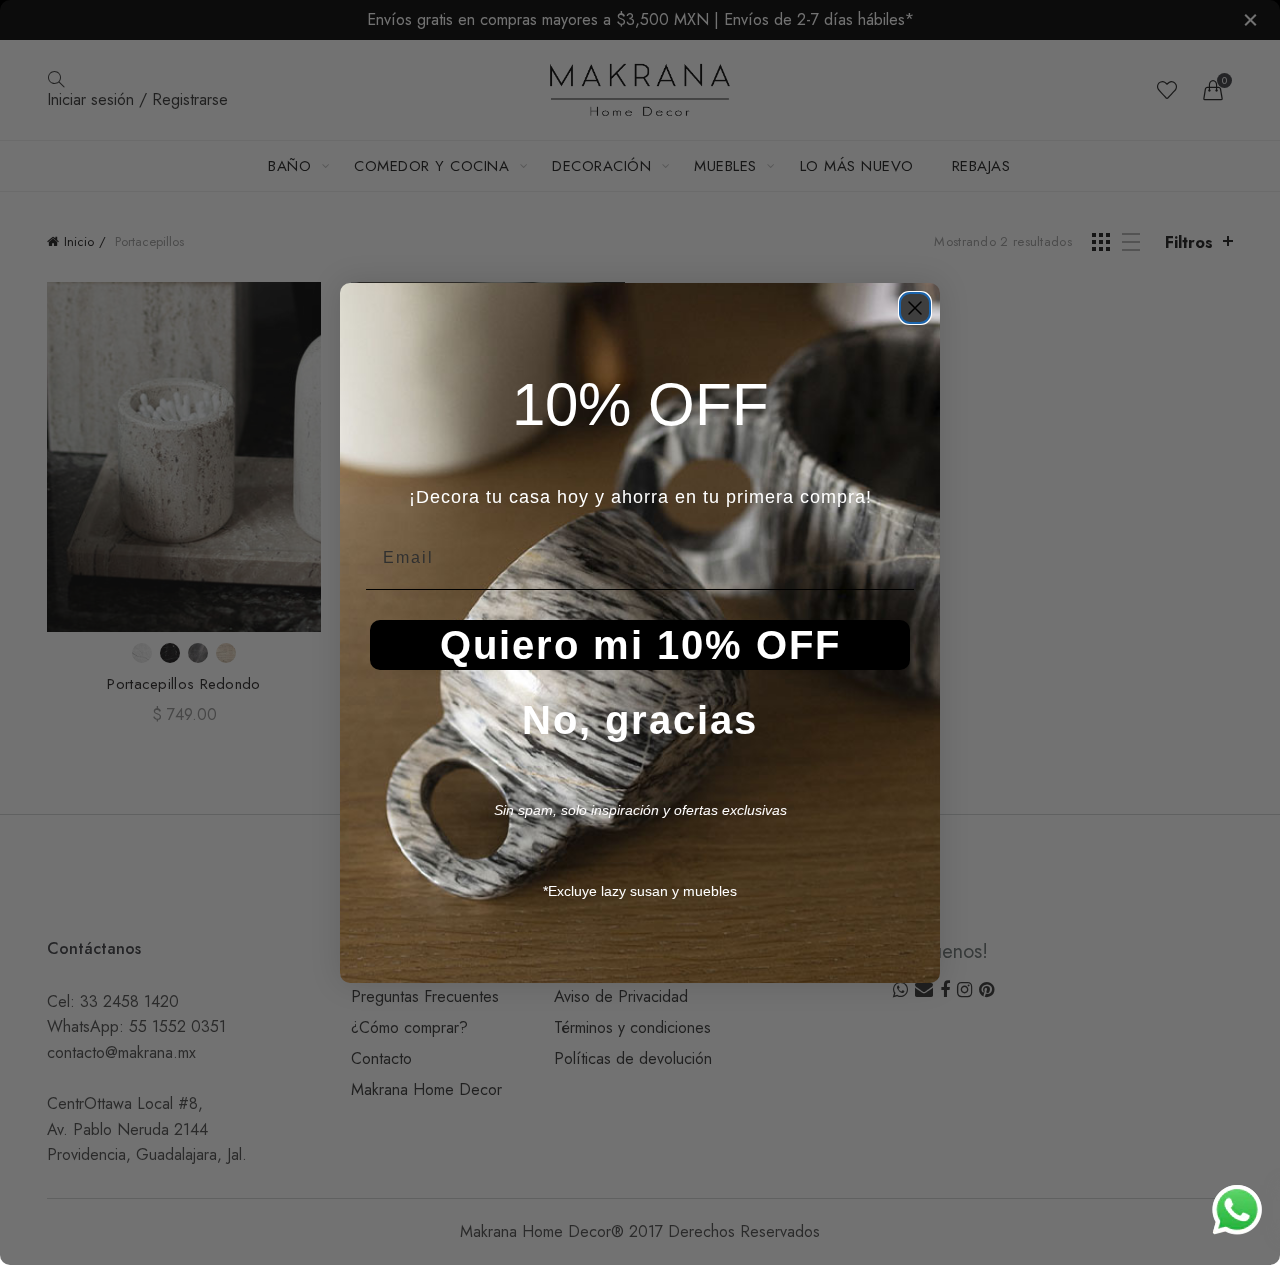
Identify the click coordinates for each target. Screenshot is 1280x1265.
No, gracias (640, 720)
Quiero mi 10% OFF (640, 645)
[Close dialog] (915, 308)
